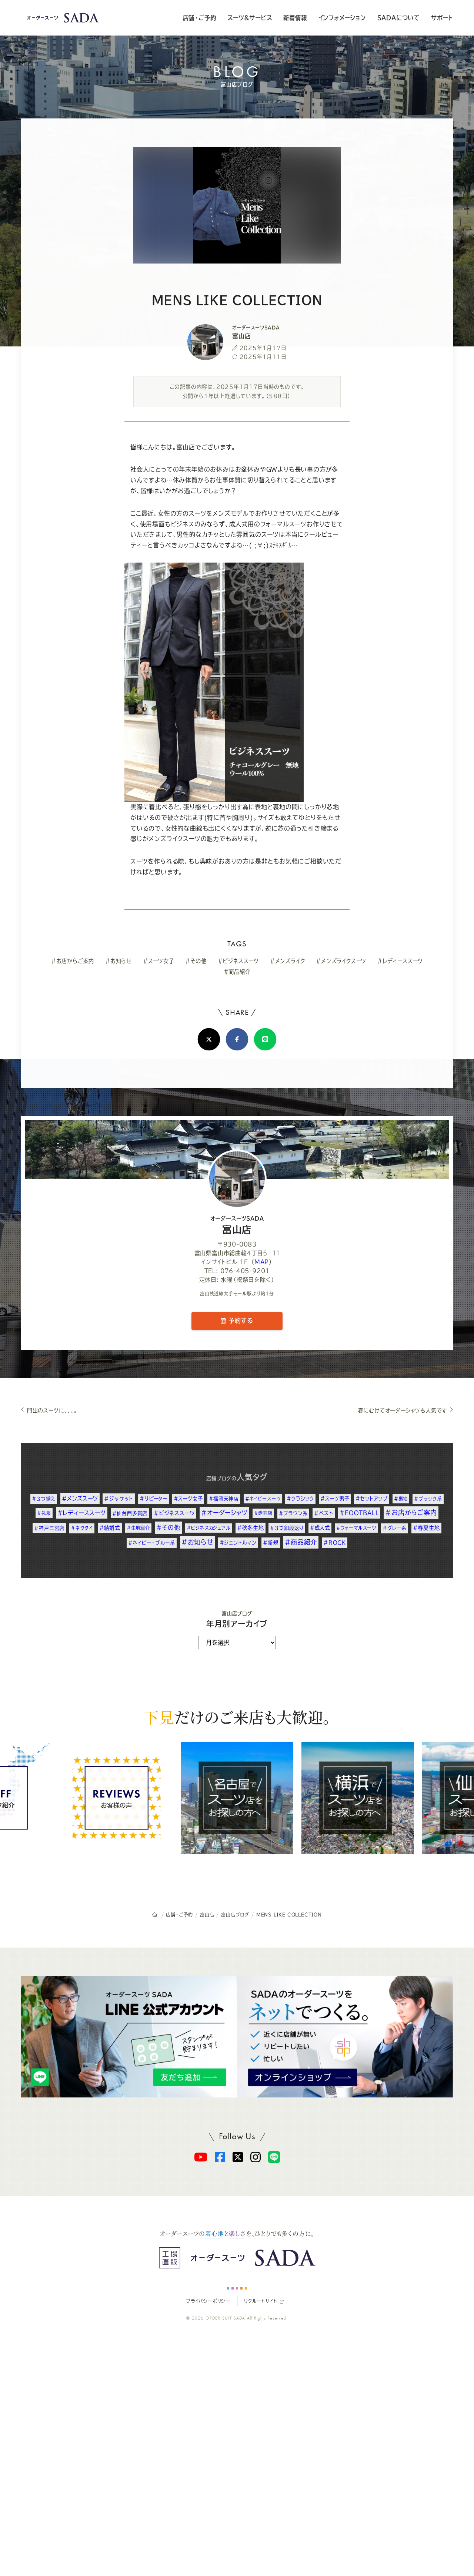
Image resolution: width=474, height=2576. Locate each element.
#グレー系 (395, 1528)
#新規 (271, 1543)
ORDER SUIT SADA (226, 2318)
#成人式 (320, 1528)
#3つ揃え (44, 1499)
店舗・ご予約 (200, 18)
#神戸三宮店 (49, 1528)
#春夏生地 (426, 1528)
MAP (262, 1262)
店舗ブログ (219, 1478)
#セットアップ (372, 1499)
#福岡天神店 (224, 1499)
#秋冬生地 (251, 1528)
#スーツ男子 (335, 1499)
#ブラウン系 (293, 1513)
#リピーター (153, 1499)
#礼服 (44, 1513)
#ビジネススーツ (238, 961)
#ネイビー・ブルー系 (152, 1543)
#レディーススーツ (400, 961)
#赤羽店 (263, 1513)
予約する (240, 1321)
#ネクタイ (82, 1528)
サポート (442, 18)
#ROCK (335, 1543)
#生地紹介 (138, 1528)
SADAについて (398, 18)
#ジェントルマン (238, 1543)
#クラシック (300, 1499)
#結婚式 (110, 1528)
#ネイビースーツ (263, 1499)
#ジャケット (119, 1499)
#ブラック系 (428, 1499)
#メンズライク (288, 961)
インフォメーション (342, 18)
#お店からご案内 (73, 961)
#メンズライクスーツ (341, 961)
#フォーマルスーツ (356, 1528)
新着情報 (295, 18)
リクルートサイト (261, 2301)
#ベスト (324, 1513)
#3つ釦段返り (287, 1528)
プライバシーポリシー (208, 2301)
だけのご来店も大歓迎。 (237, 1717)
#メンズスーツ (80, 1498)
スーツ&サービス (250, 18)
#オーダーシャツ (224, 1513)
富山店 (237, 1225)
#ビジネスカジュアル (209, 1528)
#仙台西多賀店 (130, 1513)
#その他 (196, 961)
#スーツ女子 (159, 961)
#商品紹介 (237, 972)
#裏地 (401, 1499)
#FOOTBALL (359, 1513)
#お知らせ (118, 961)
